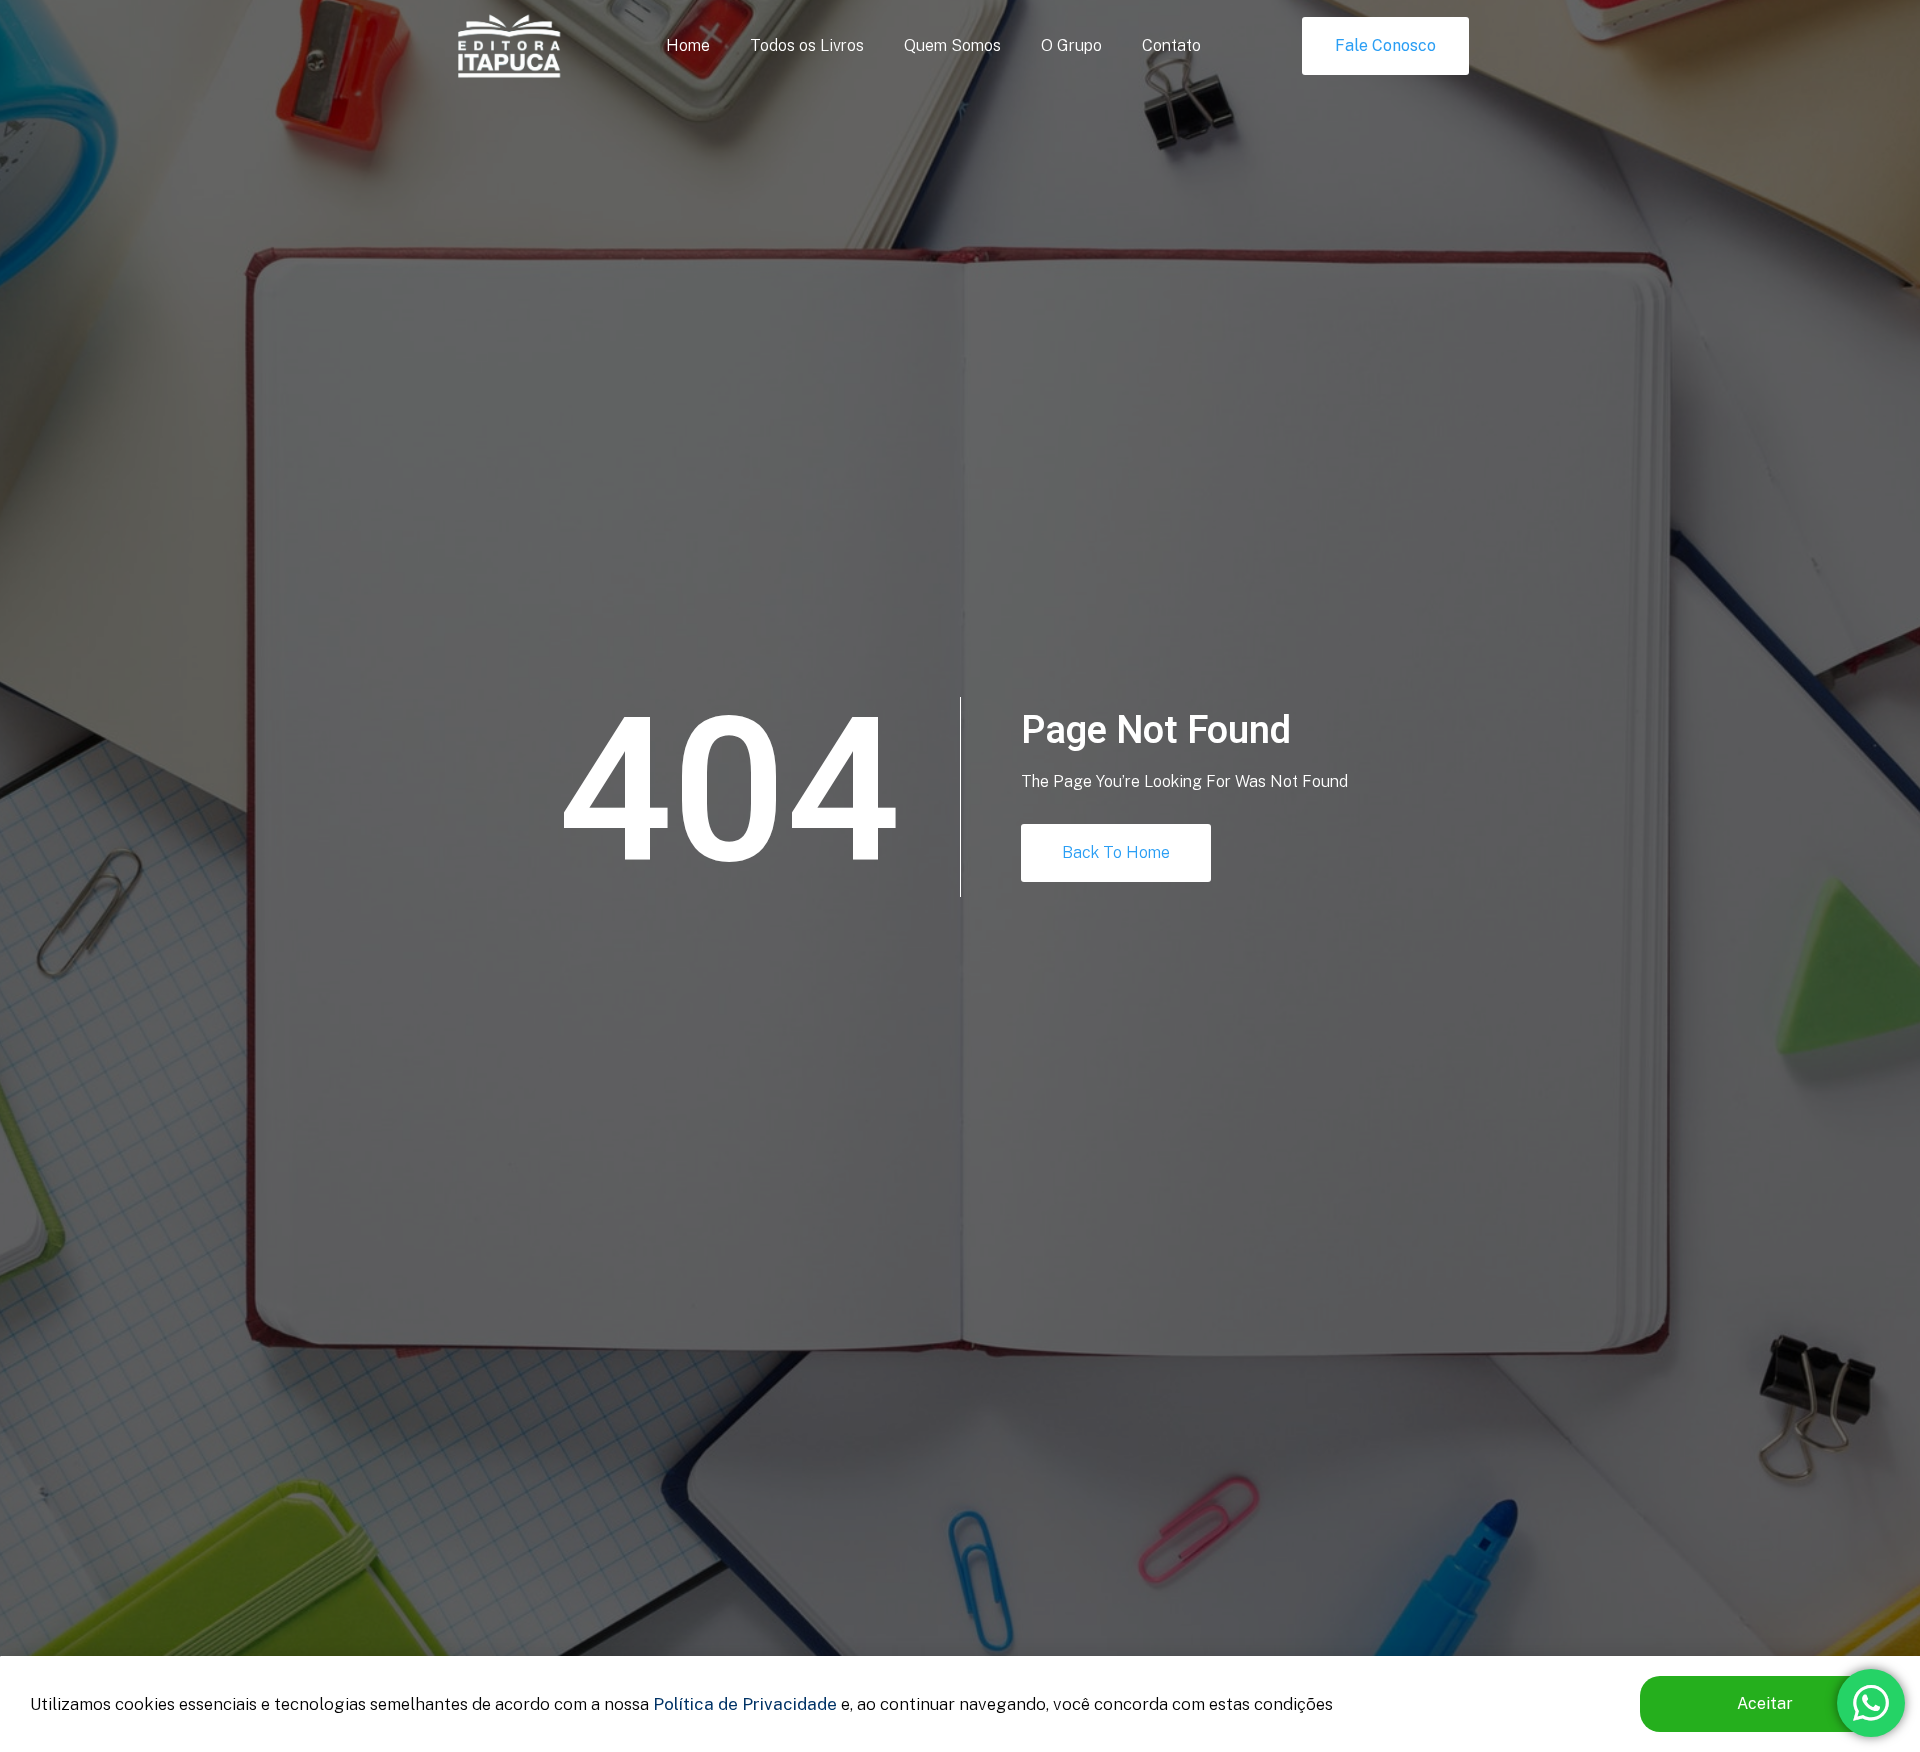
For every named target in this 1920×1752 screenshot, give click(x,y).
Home (688, 45)
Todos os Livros (807, 45)
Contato (1171, 45)
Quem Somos (952, 45)
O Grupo (1071, 45)
